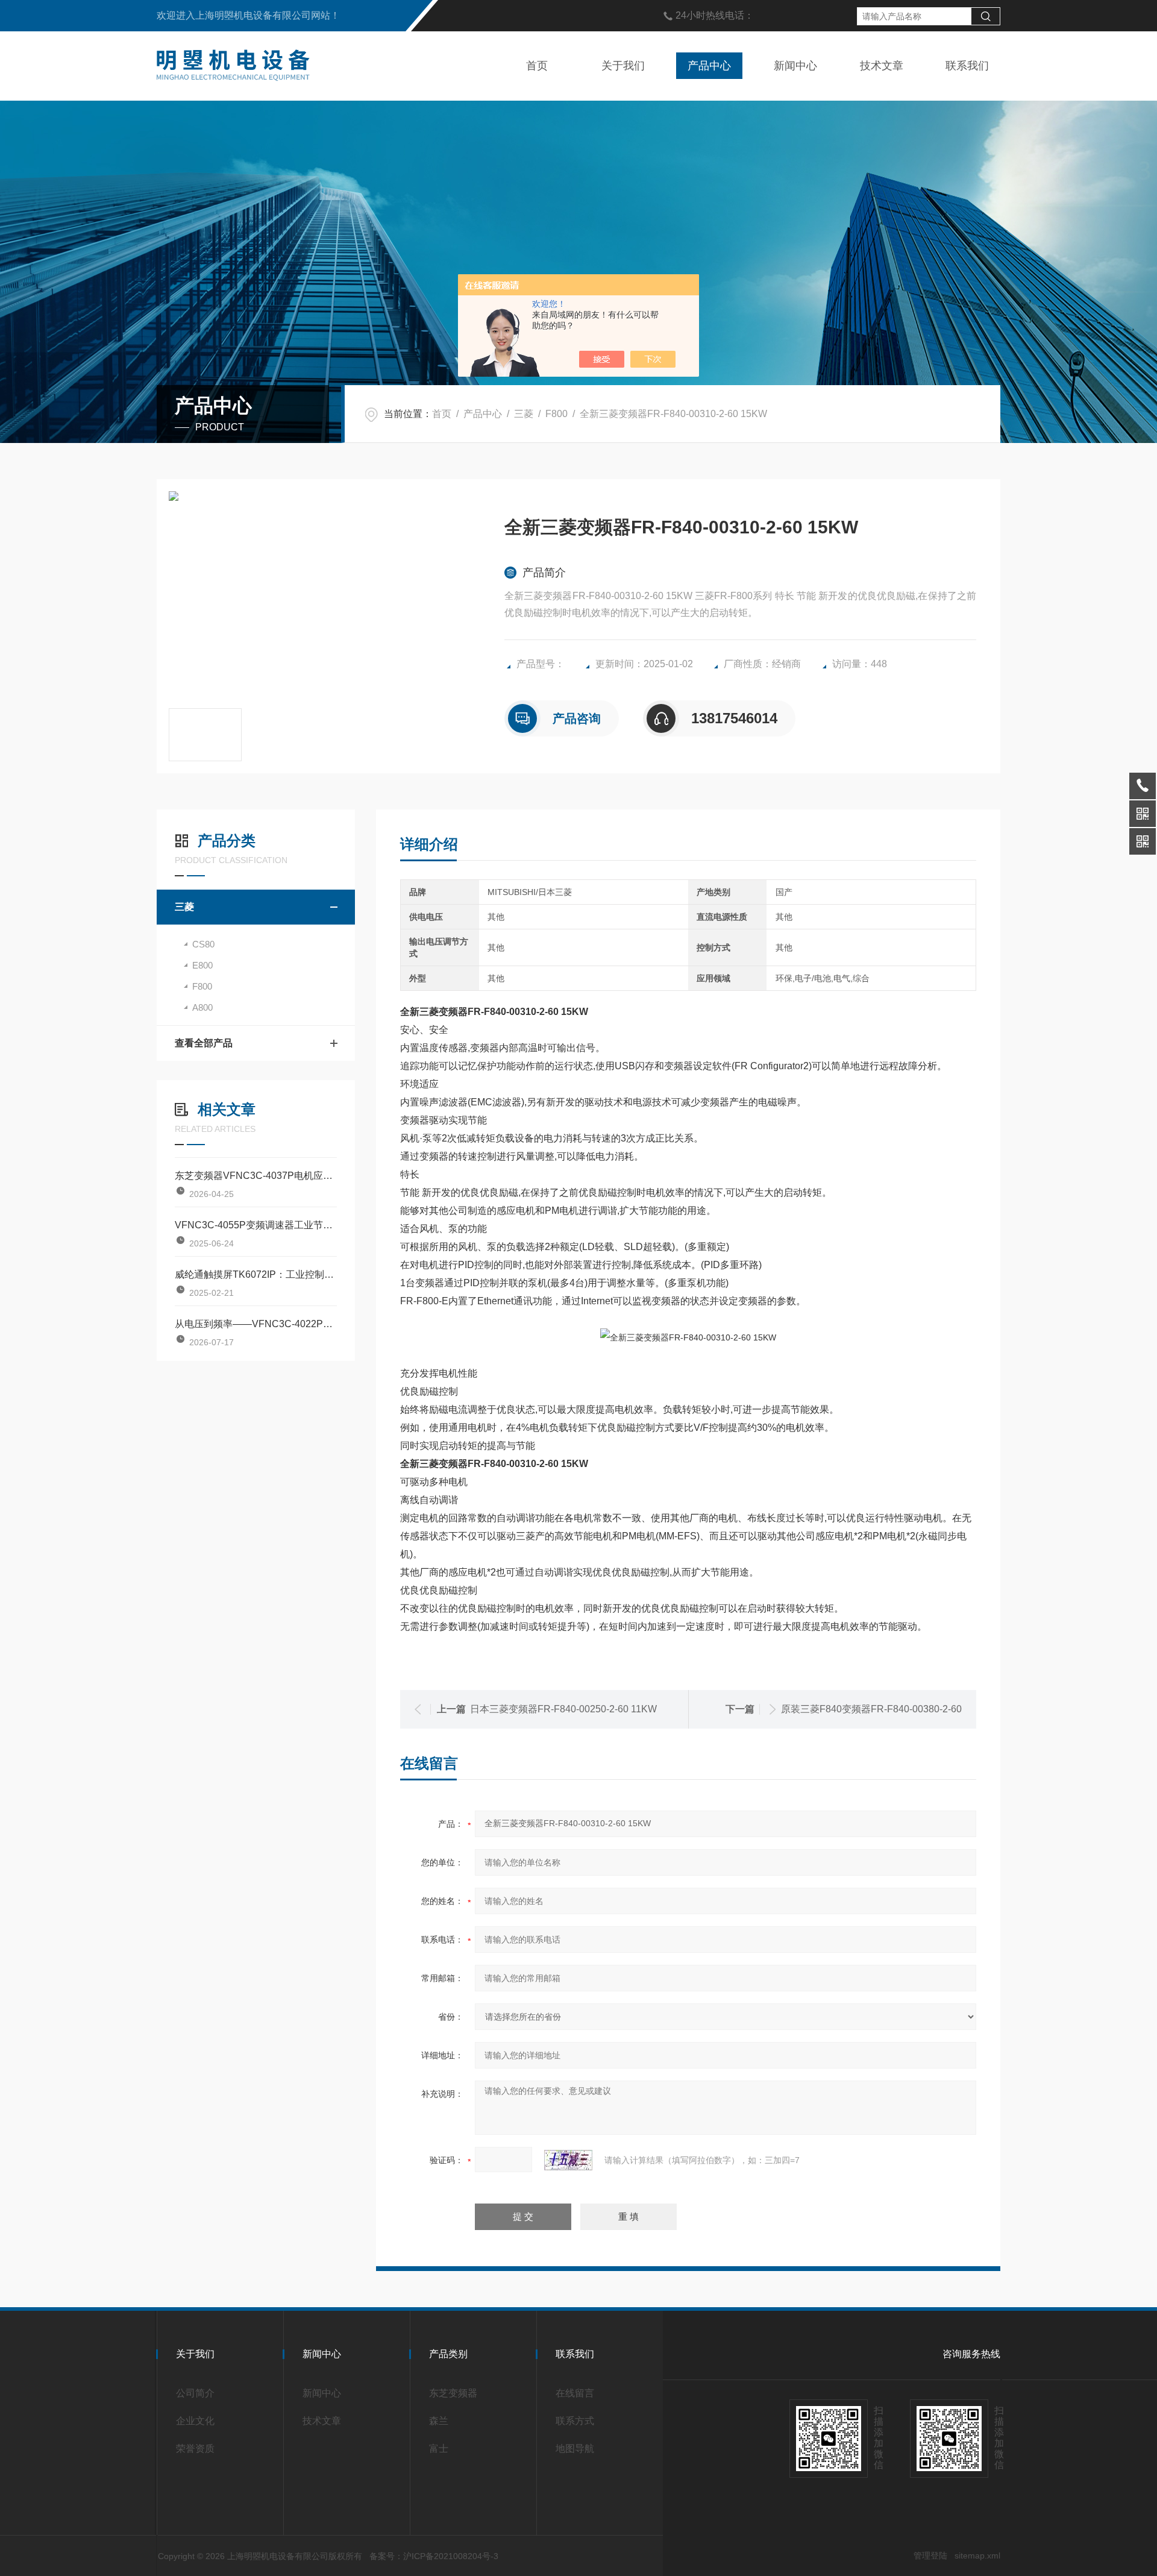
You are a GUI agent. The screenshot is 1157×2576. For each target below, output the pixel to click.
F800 (557, 414)
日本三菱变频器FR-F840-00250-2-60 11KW (563, 1709)
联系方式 (575, 2421)
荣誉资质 (195, 2449)
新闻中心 (795, 66)
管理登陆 (930, 2556)
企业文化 (195, 2421)
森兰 (439, 2421)
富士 (439, 2449)
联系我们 (967, 66)
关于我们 (623, 66)
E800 (202, 965)
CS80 (203, 944)
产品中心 (709, 66)
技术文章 (882, 66)
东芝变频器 (453, 2393)
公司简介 (195, 2393)
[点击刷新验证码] (568, 2160)
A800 (202, 1007)
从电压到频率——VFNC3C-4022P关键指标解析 (256, 1324)
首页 (537, 66)
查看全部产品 (204, 1043)
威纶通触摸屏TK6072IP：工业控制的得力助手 (256, 1274)
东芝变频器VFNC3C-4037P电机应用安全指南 (256, 1176)
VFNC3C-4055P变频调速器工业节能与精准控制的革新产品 (256, 1225)
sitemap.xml (977, 2556)
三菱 (524, 414)
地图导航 (575, 2449)
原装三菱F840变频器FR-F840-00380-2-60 (871, 1709)
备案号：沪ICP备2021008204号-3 (434, 2556)
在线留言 (575, 2393)
